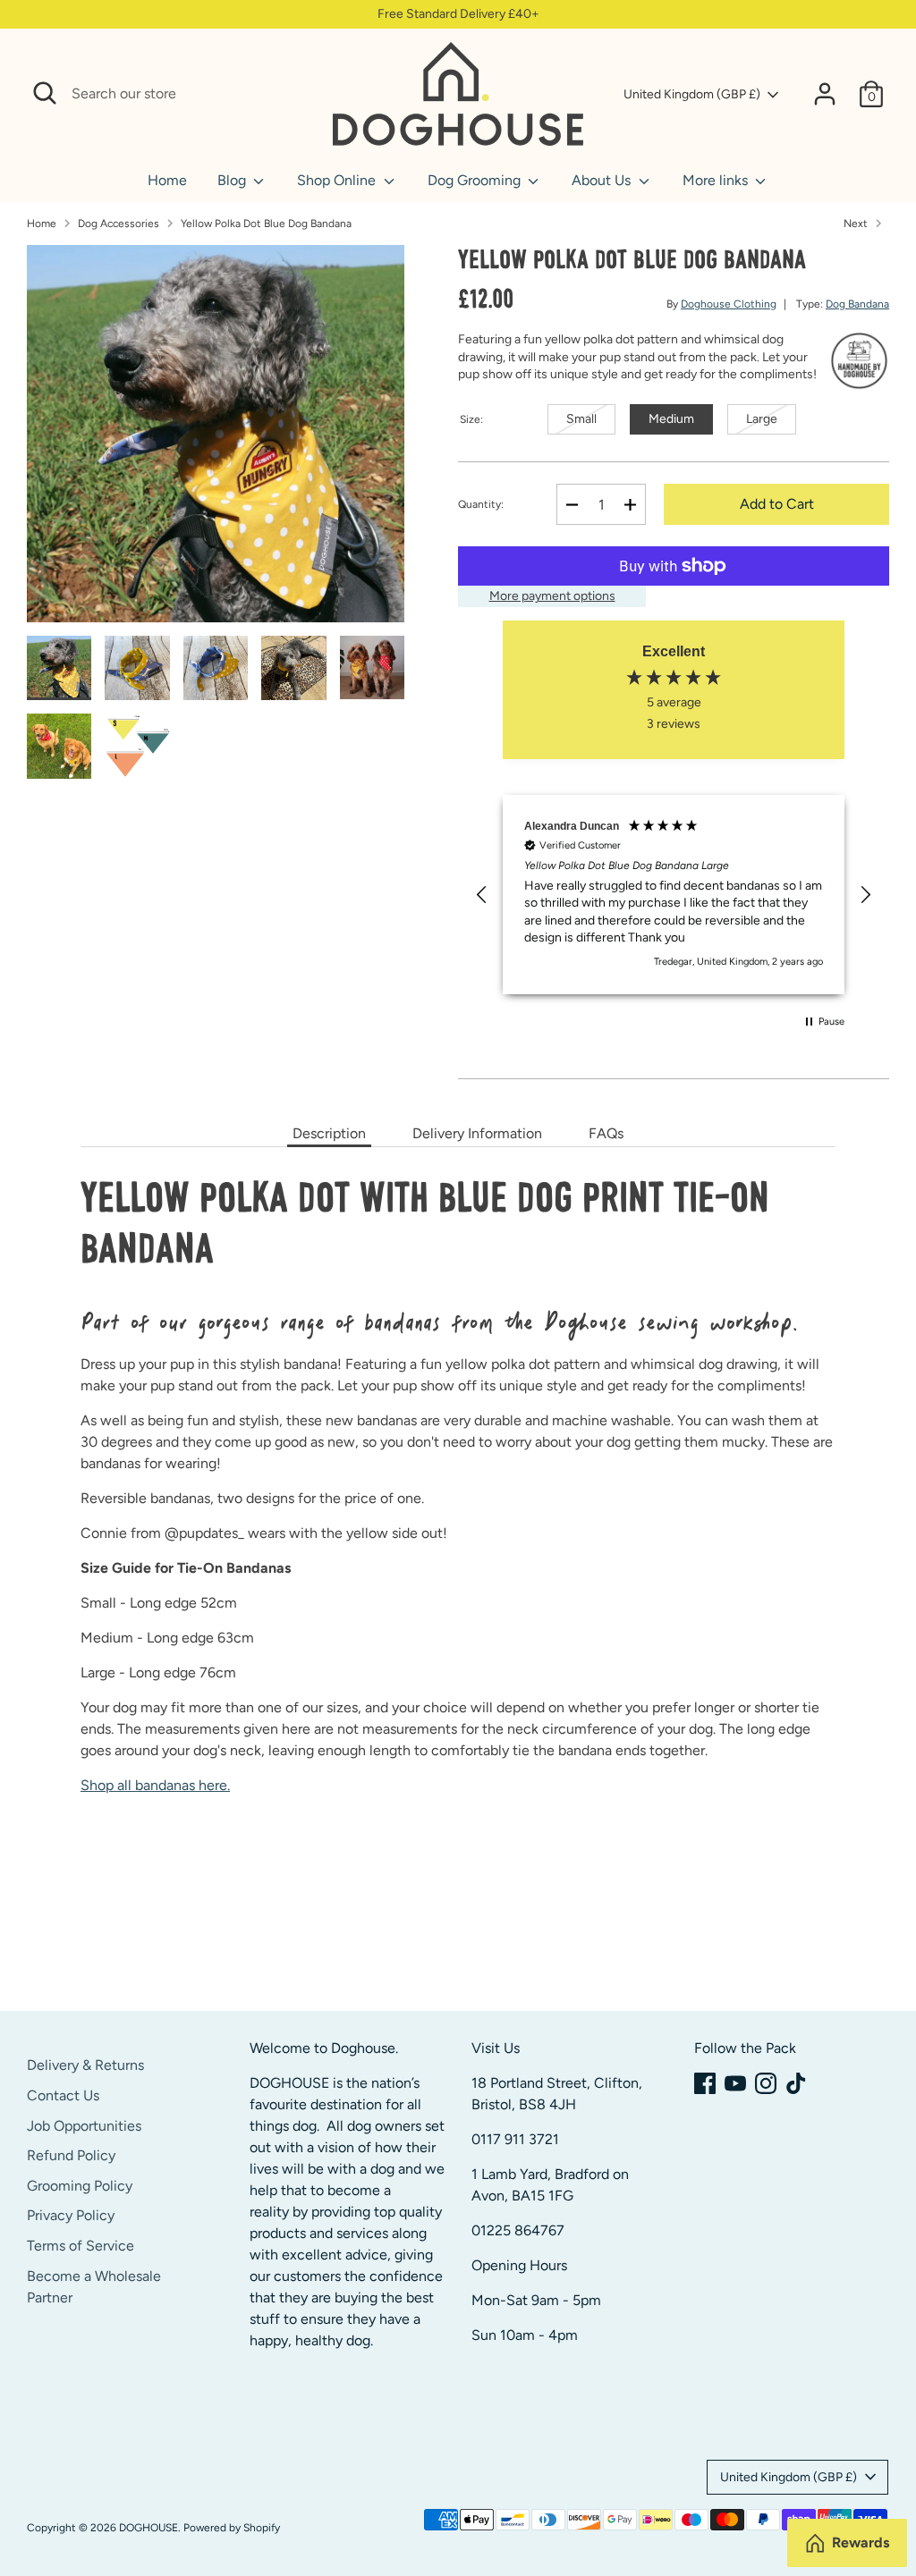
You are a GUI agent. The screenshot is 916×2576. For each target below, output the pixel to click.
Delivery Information (477, 1133)
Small (581, 419)
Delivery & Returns (85, 2065)
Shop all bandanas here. (155, 1785)
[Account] (825, 94)
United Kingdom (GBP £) (692, 94)
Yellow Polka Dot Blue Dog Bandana (266, 224)
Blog (233, 180)
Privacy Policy (71, 2215)
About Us (603, 180)
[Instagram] (766, 2083)
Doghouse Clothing (729, 304)
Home (167, 180)
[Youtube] (735, 2083)
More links (717, 180)
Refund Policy (71, 2155)
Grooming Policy (80, 2186)
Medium (671, 419)
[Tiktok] (796, 2083)
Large (762, 419)
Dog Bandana (857, 304)
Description (329, 1133)
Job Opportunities (84, 2126)
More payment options (552, 596)
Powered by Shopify (232, 2528)
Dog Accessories (119, 224)
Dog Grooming (476, 180)
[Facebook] (705, 2083)
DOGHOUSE (148, 2528)
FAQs (606, 1133)
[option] (216, 440)
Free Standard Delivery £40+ (458, 14)
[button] (482, 895)
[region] (674, 895)
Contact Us (63, 2095)
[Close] (300, 94)
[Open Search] (45, 93)
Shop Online (338, 180)
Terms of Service (81, 2246)
